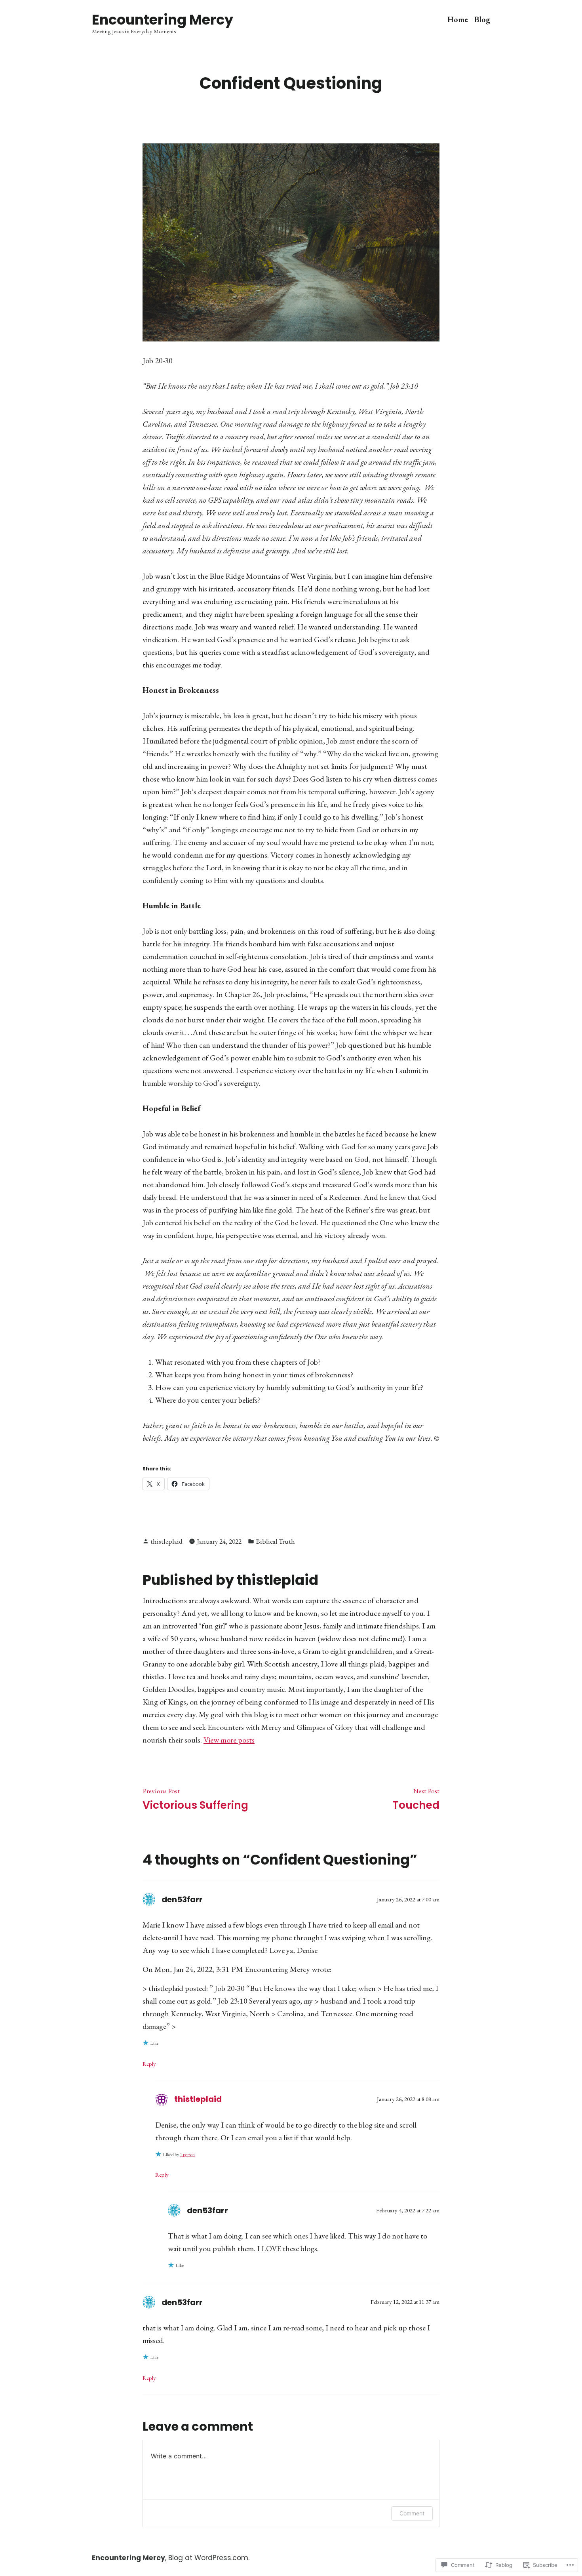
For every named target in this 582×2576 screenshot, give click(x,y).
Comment (412, 2513)
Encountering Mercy (163, 20)
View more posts (229, 1740)
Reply (149, 2064)
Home (458, 20)
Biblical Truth (275, 1541)
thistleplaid (166, 1541)
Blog (482, 20)
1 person (187, 2155)
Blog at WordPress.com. (209, 2558)
